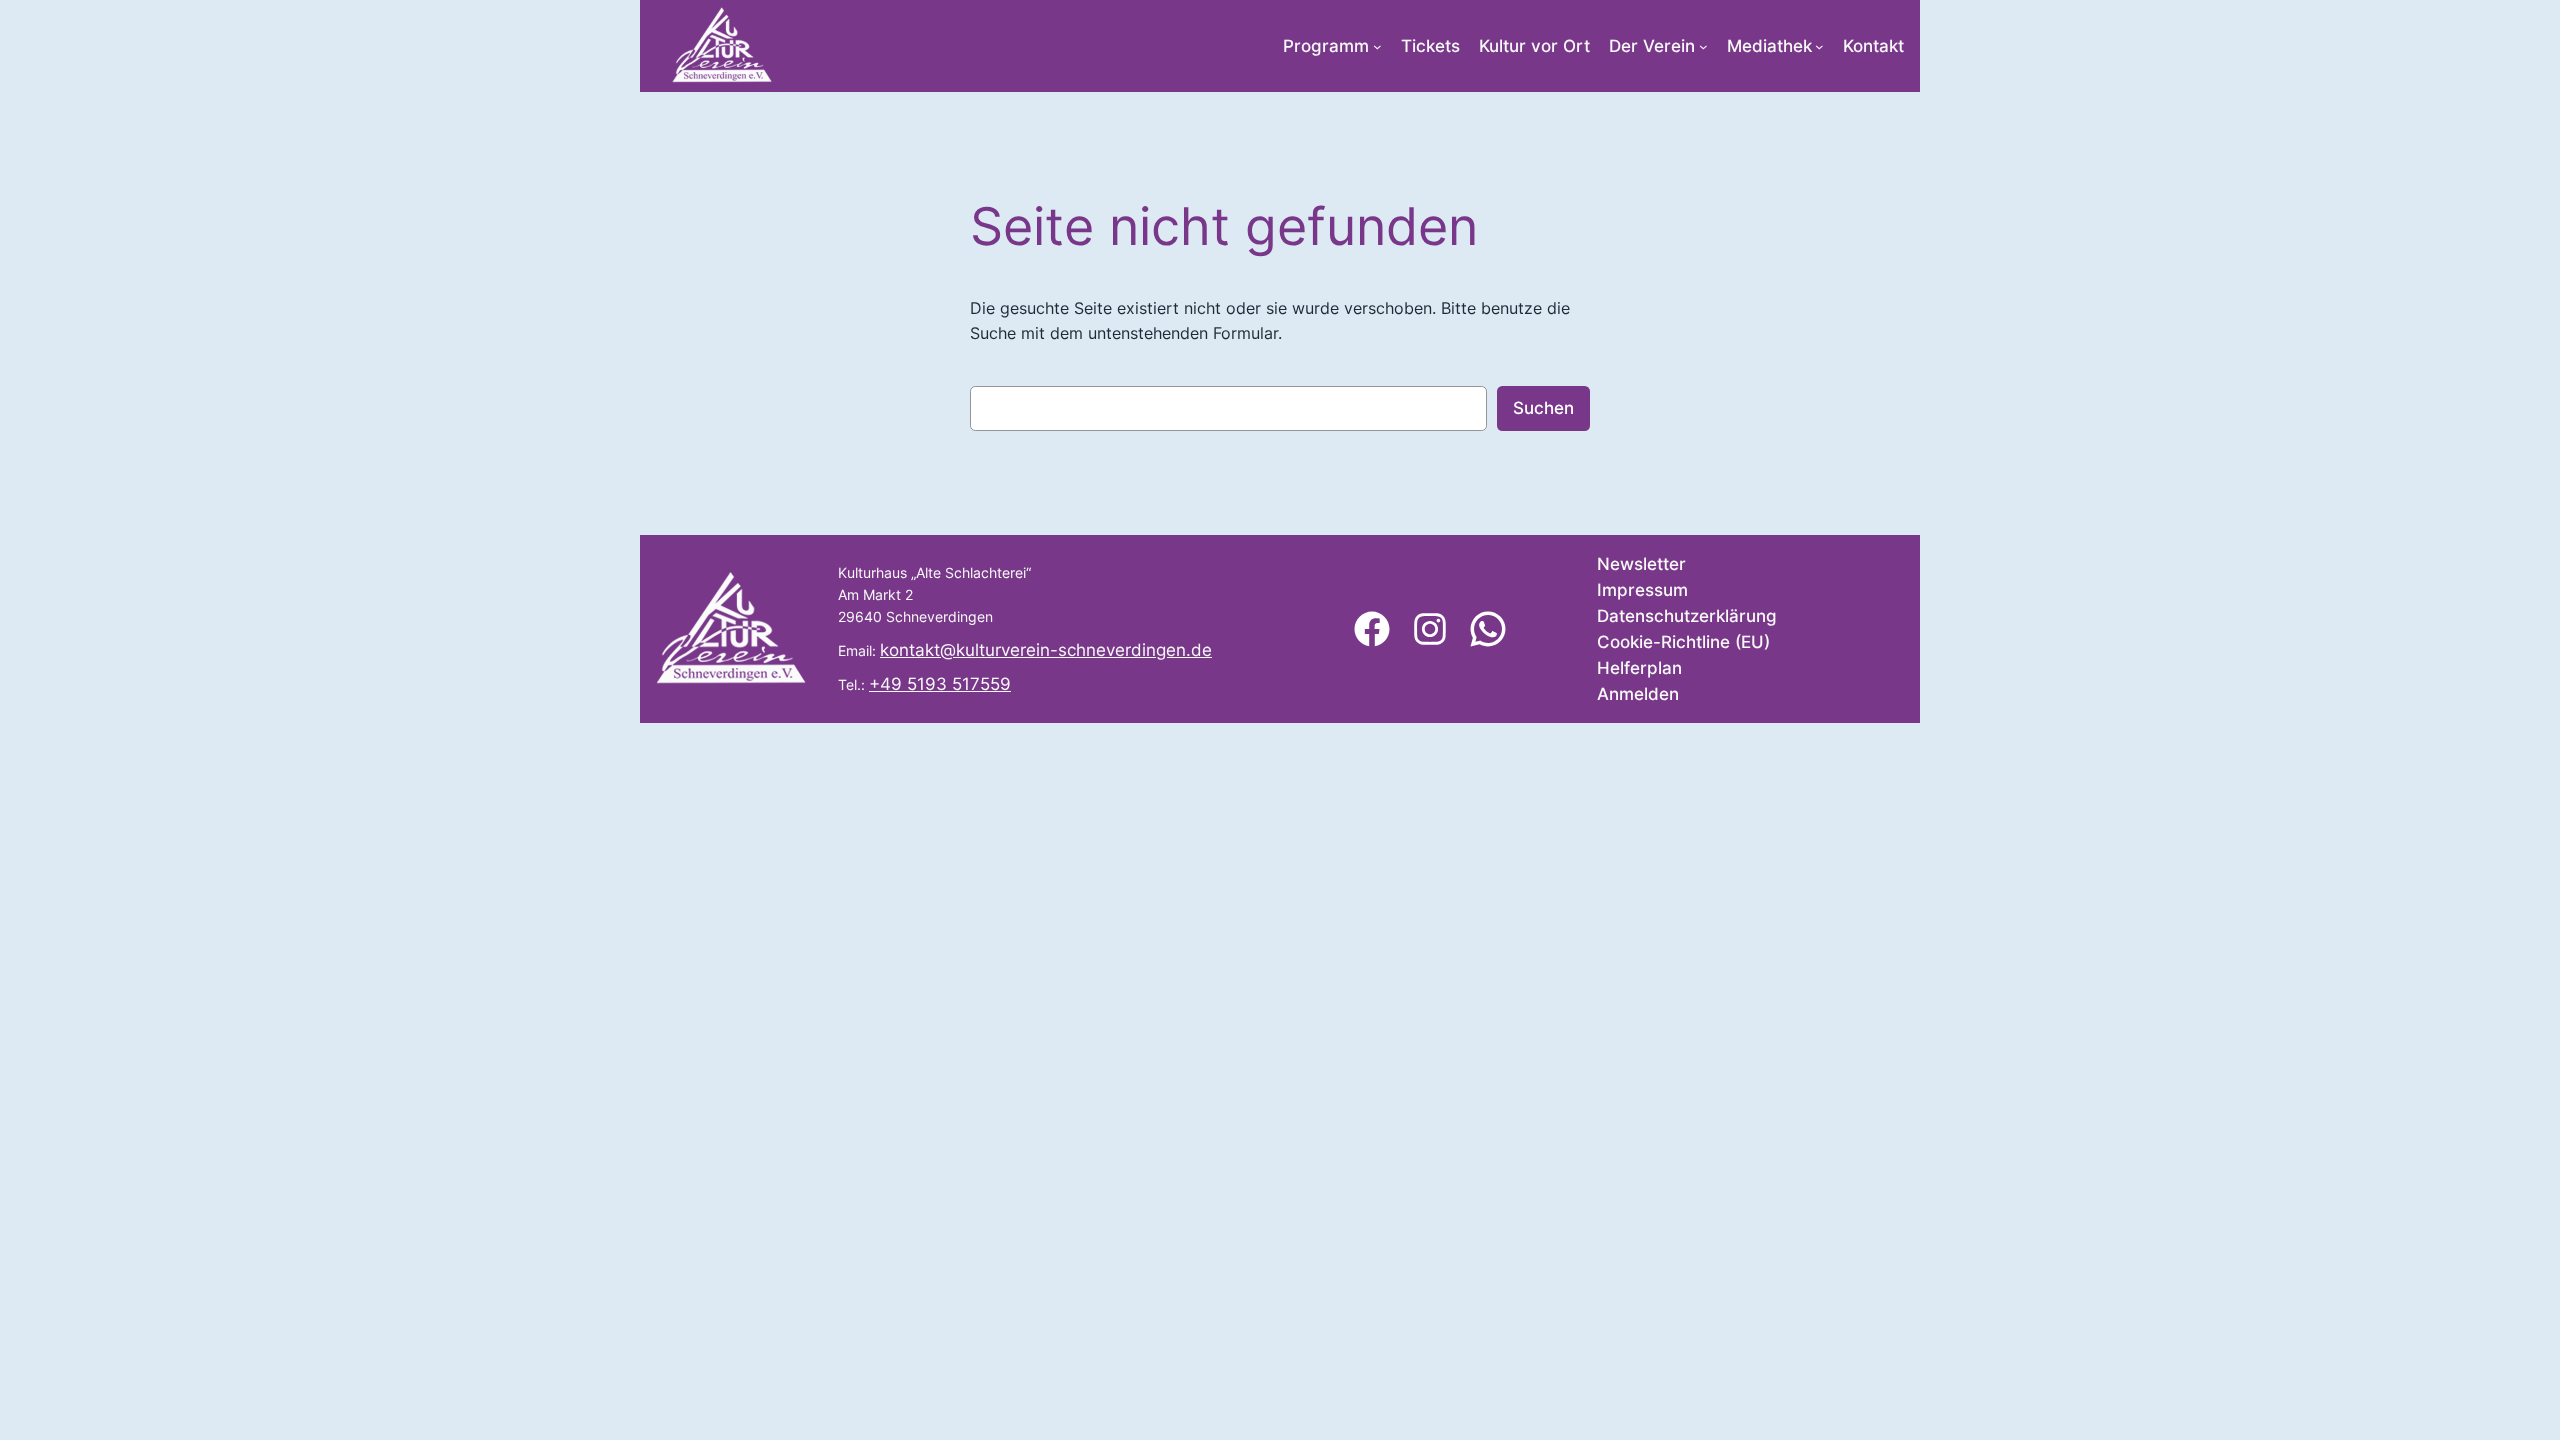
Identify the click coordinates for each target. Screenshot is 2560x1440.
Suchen (1543, 408)
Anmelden (1638, 694)
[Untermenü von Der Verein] (1703, 46)
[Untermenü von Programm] (1377, 46)
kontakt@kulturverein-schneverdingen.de (1046, 650)
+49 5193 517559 (940, 684)
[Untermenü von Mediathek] (1819, 46)
